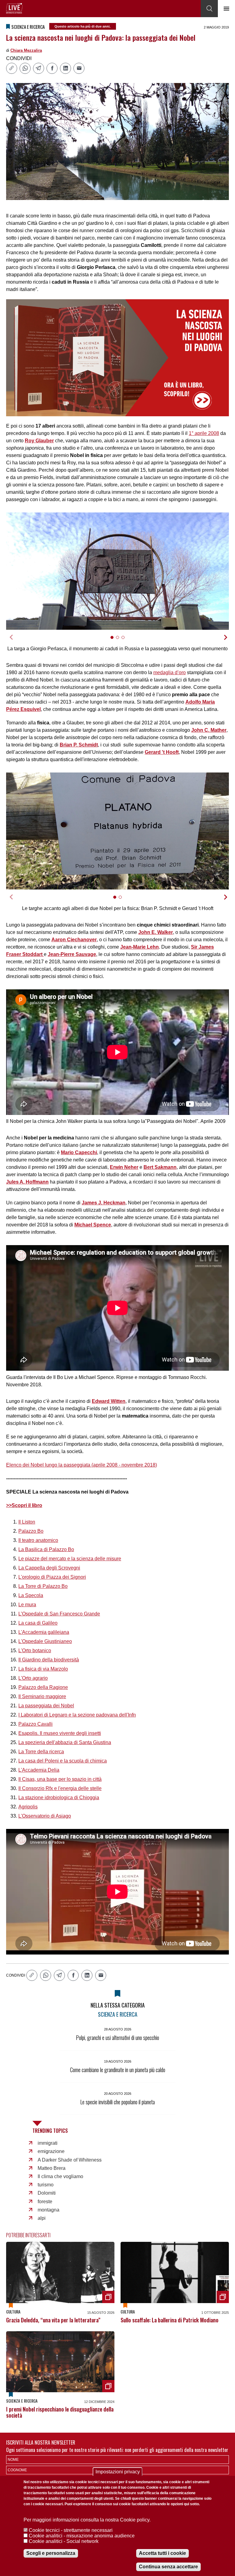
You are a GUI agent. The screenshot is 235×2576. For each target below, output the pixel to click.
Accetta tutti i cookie (162, 2553)
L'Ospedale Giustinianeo (45, 1641)
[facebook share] (52, 68)
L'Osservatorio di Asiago (45, 1816)
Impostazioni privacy (118, 2472)
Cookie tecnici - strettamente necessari (71, 2530)
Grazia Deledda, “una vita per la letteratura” (53, 2320)
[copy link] (12, 68)
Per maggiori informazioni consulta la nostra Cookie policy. (87, 2520)
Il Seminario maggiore (42, 1696)
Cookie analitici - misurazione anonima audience (82, 2536)
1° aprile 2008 (204, 433)
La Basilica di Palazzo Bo (46, 1549)
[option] (117, 571)
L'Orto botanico (35, 1651)
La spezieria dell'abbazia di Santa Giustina (65, 1742)
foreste (45, 2202)
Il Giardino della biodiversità (49, 1660)
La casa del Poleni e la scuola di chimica (63, 1761)
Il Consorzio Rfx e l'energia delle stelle (60, 1788)
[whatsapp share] (25, 68)
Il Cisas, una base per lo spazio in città (60, 1779)
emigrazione (51, 2151)
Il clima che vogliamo (60, 2176)
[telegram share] (39, 68)
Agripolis (28, 1807)
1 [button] (115, 641)
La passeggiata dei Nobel (46, 1706)
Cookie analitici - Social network (64, 2541)
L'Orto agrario (33, 1678)
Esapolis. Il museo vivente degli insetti (60, 1733)
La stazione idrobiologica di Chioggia (59, 1798)
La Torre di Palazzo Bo (43, 1586)
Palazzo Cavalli (35, 1724)
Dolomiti (47, 2193)
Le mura (27, 1605)
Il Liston (27, 1522)
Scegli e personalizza (51, 2553)
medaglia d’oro (170, 672)
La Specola (31, 1595)
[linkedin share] (65, 68)
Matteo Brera (52, 2168)
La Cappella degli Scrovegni (49, 1568)
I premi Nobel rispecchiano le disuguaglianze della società (60, 2412)
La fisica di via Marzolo (43, 1669)
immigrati (48, 2143)
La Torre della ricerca (41, 1752)
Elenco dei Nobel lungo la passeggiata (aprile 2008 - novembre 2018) (82, 1465)
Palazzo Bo (31, 1531)
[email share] (79, 68)
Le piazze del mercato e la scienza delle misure (70, 1559)
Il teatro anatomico (38, 1540)
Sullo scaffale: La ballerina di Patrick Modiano (170, 2320)
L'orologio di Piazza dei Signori (52, 1577)
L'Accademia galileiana (44, 1632)
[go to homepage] (14, 8)
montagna (48, 2210)
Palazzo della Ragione (43, 1687)
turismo (46, 2185)
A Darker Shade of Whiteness (70, 2160)
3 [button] (126, 641)
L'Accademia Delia (39, 1770)
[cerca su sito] (209, 9)
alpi (42, 2218)
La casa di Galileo (38, 1623)
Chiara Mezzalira (26, 50)
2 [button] (120, 641)
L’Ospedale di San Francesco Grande (59, 1614)
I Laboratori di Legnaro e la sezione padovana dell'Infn (77, 1715)
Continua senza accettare (168, 2567)
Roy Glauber (39, 441)
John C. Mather (209, 730)
